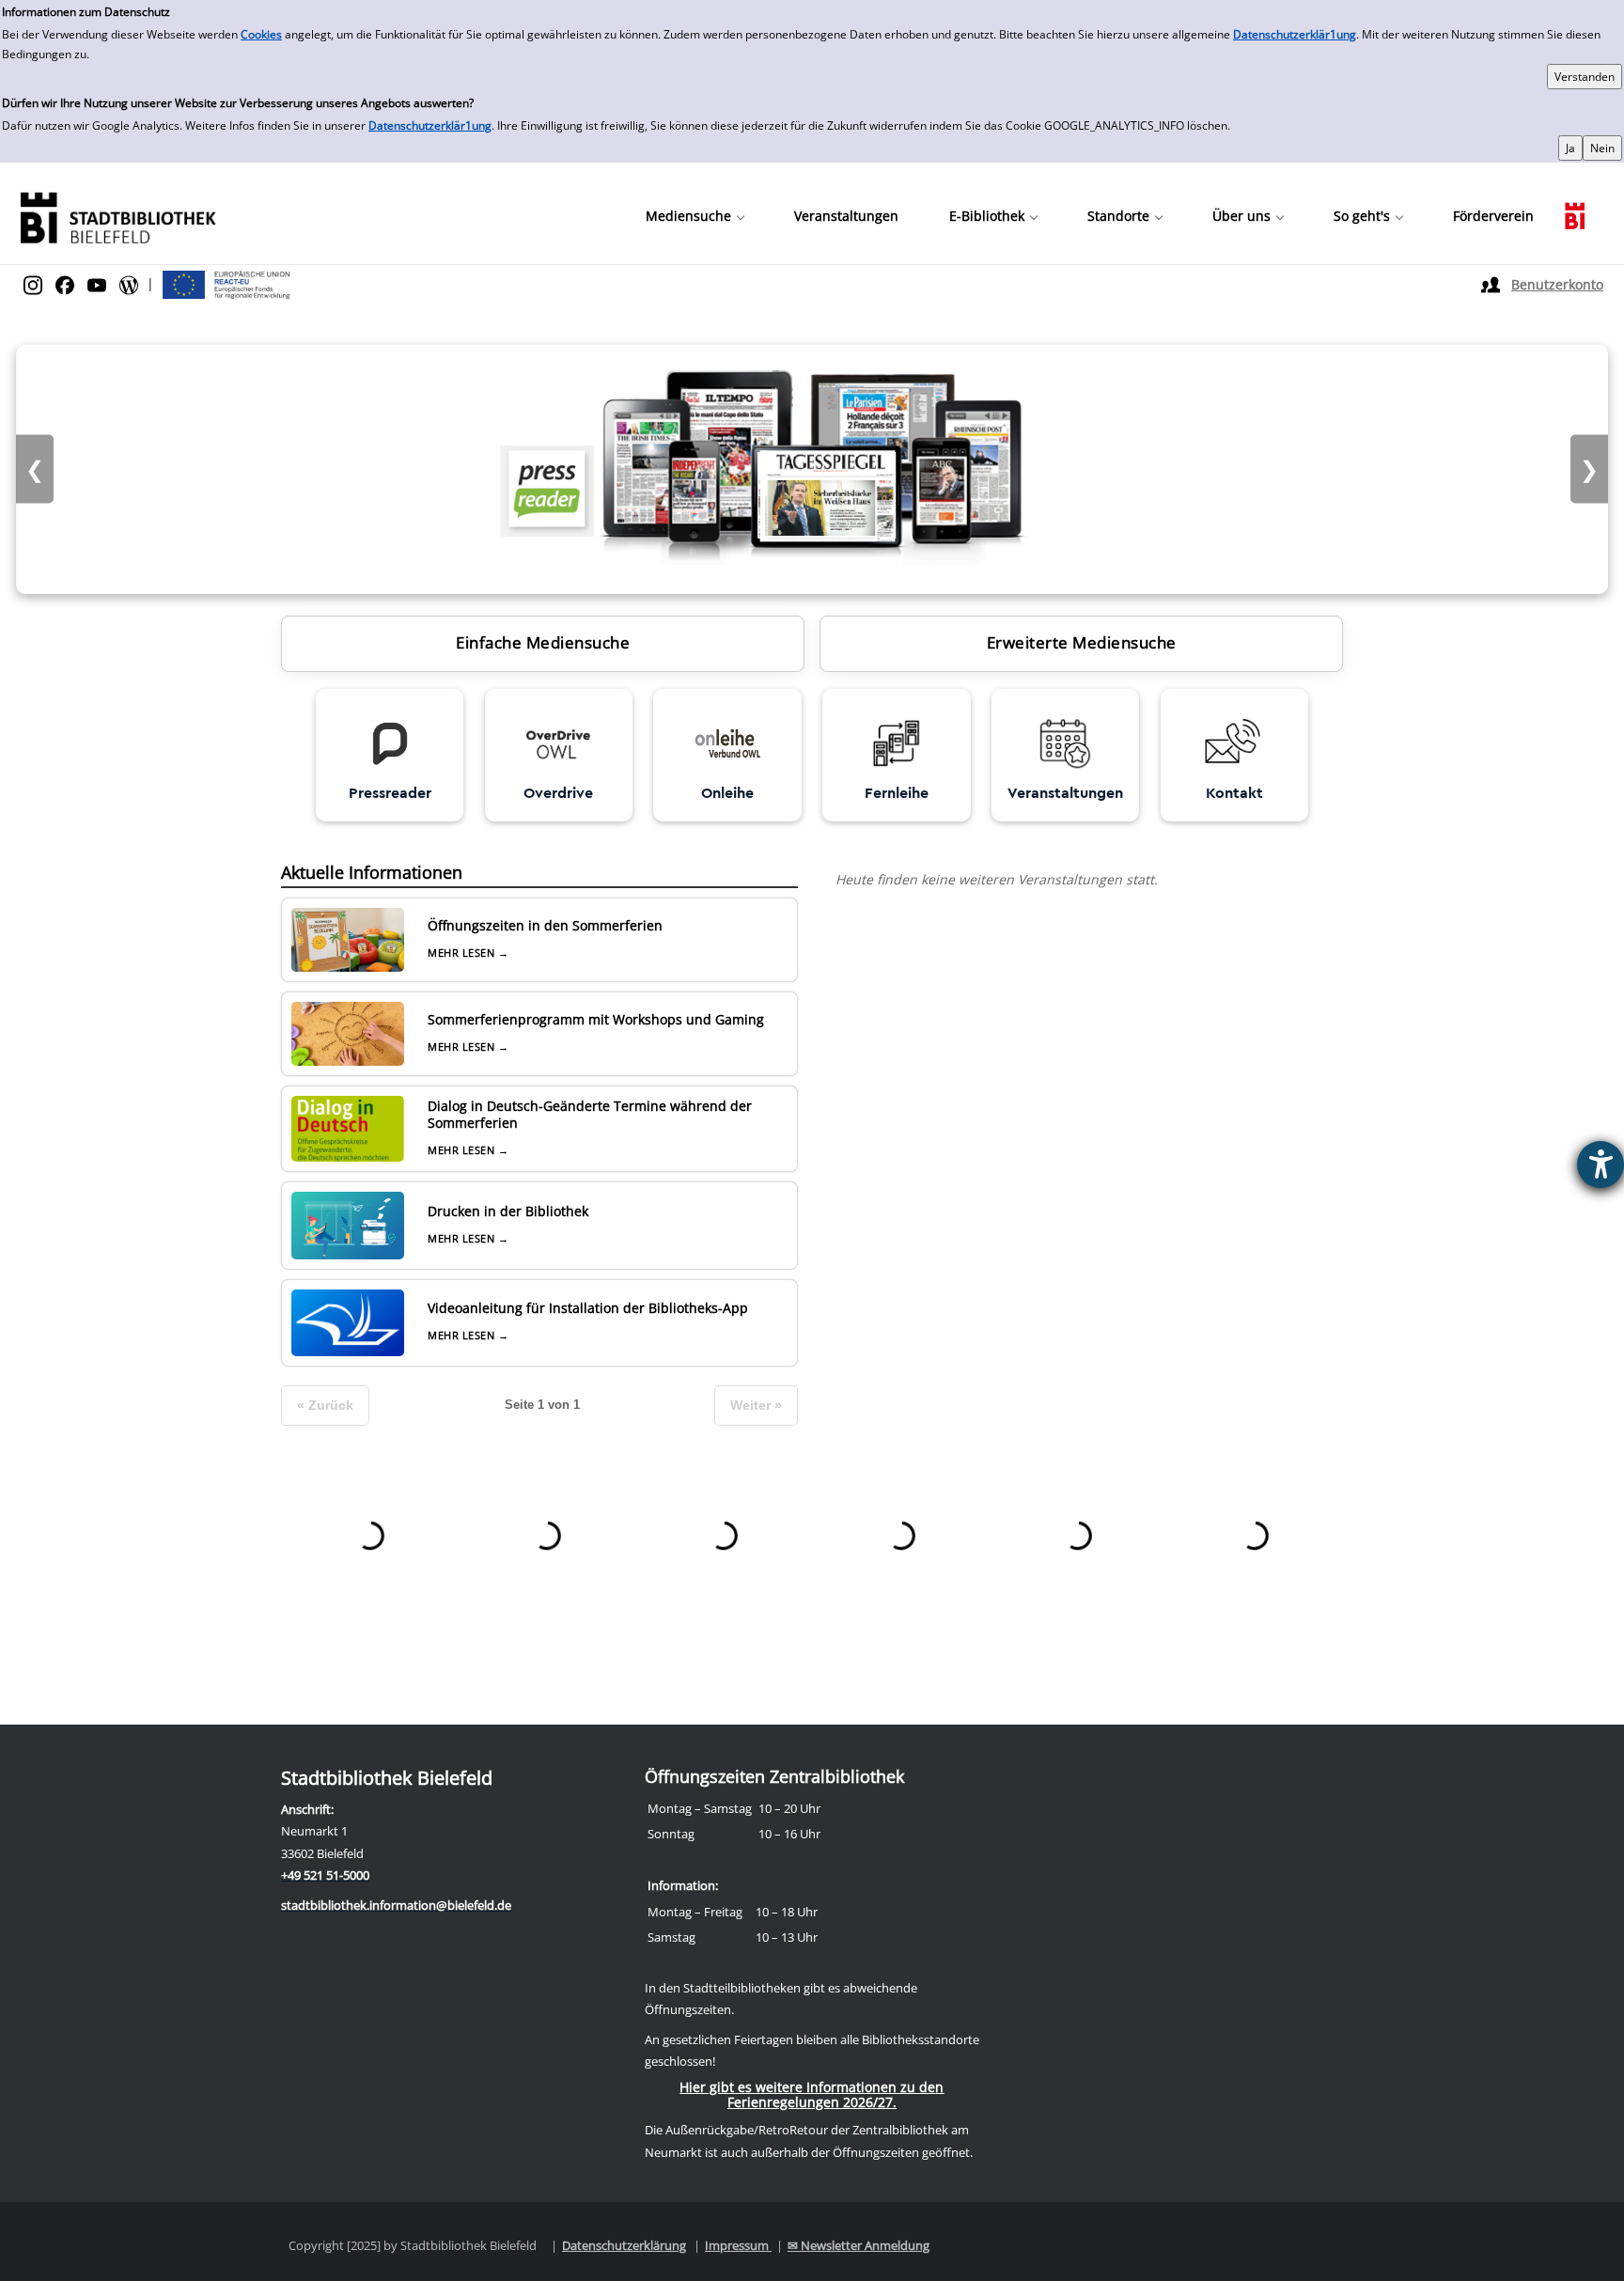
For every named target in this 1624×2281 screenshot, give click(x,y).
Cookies (261, 34)
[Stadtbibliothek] (117, 216)
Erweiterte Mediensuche (1082, 642)
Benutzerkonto (1557, 284)
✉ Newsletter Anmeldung (859, 2245)
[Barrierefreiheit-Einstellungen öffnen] (1601, 1164)
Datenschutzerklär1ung (1295, 34)
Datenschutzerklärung (624, 2245)
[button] (695, 216)
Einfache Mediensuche (543, 642)
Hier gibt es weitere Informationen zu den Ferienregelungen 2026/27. (812, 2094)
